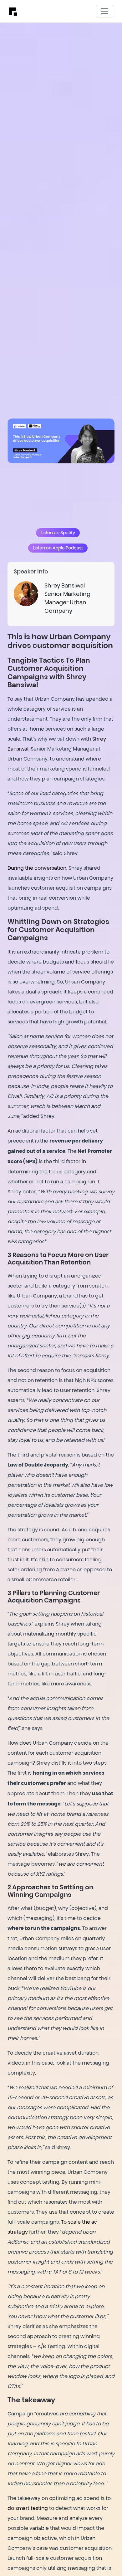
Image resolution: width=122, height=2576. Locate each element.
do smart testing (28, 2508)
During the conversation (37, 868)
